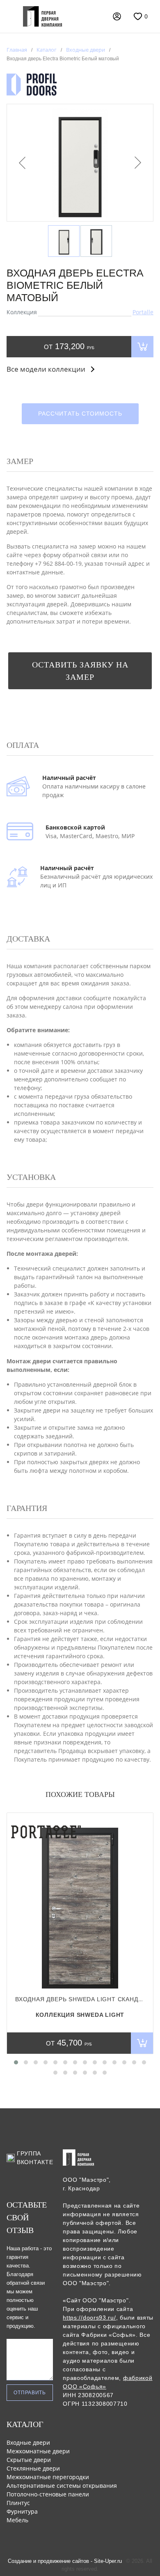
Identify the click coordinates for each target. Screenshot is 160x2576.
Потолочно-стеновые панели (48, 2494)
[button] (16, 2062)
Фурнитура (22, 2511)
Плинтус (18, 2503)
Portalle (143, 312)
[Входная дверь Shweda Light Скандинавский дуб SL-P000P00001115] (80, 1904)
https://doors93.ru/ (89, 2318)
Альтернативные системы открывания (62, 2486)
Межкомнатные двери (38, 2451)
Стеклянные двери (33, 2468)
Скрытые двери (29, 2460)
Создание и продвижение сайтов (48, 2561)
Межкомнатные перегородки (48, 2477)
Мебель (17, 2520)
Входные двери (28, 2442)
